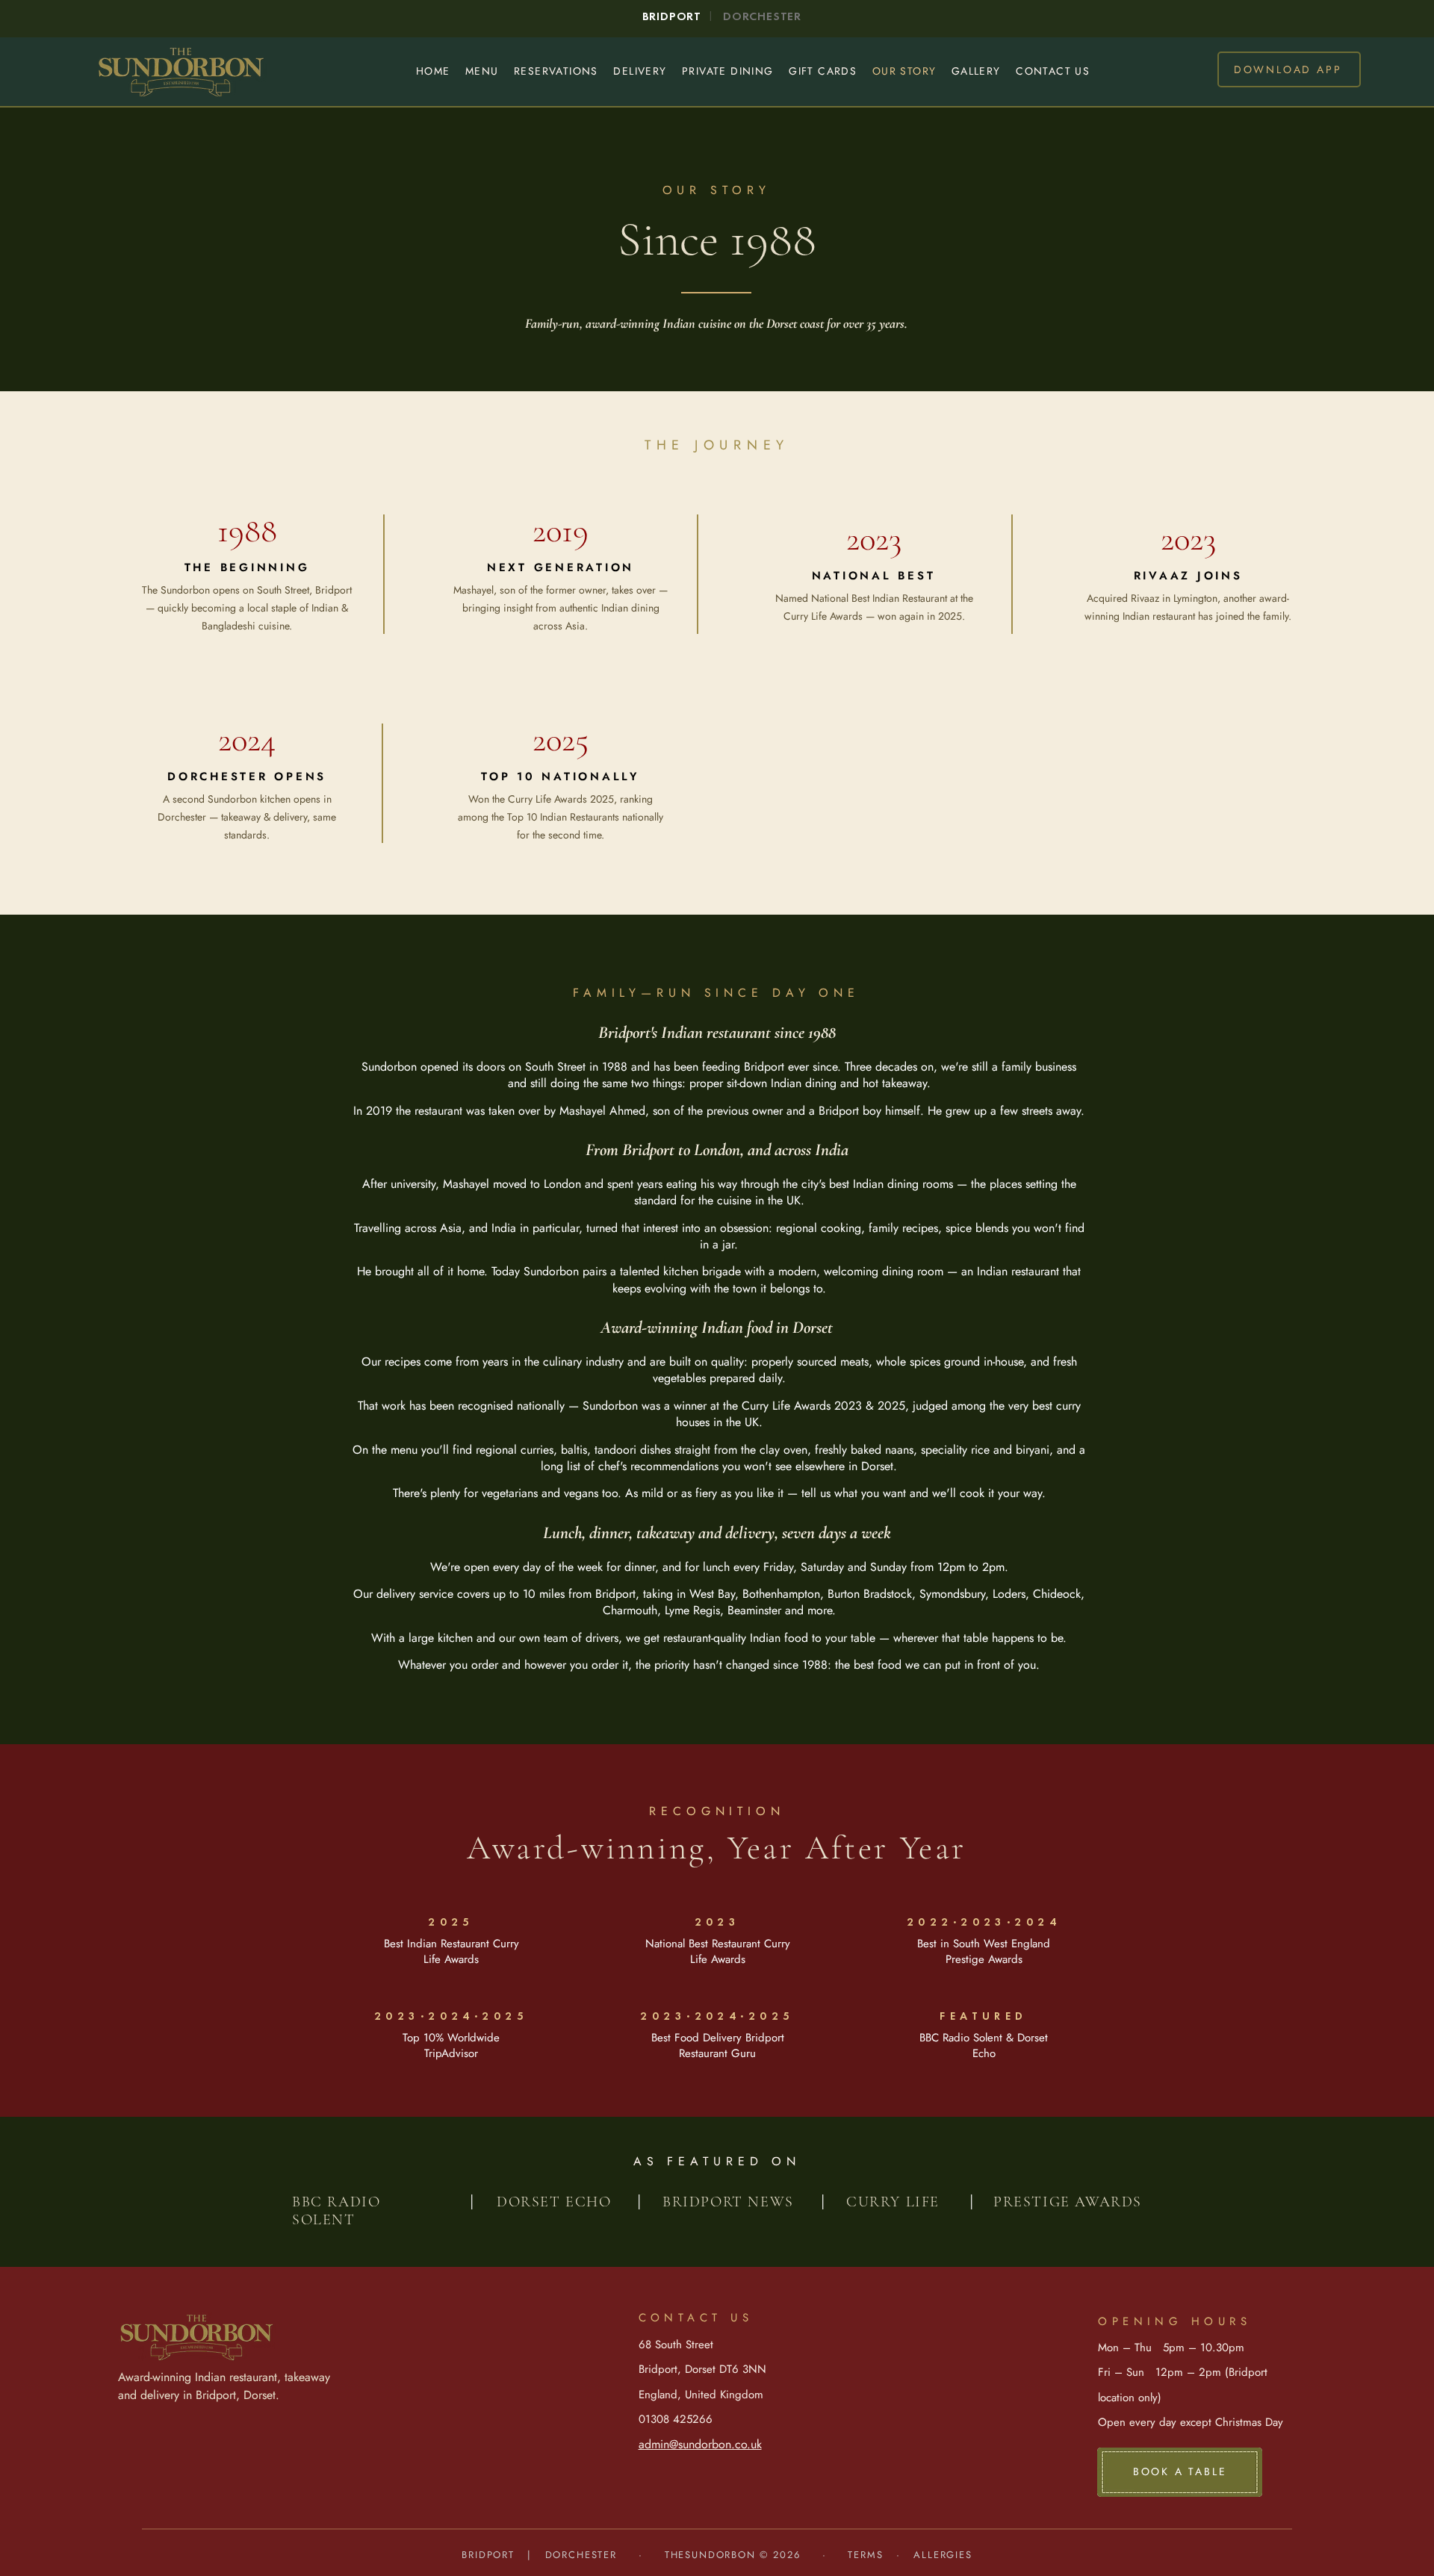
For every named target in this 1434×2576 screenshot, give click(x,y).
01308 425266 (676, 2419)
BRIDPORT (494, 2555)
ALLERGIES (943, 2555)
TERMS (865, 2555)
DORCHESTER (581, 2555)
